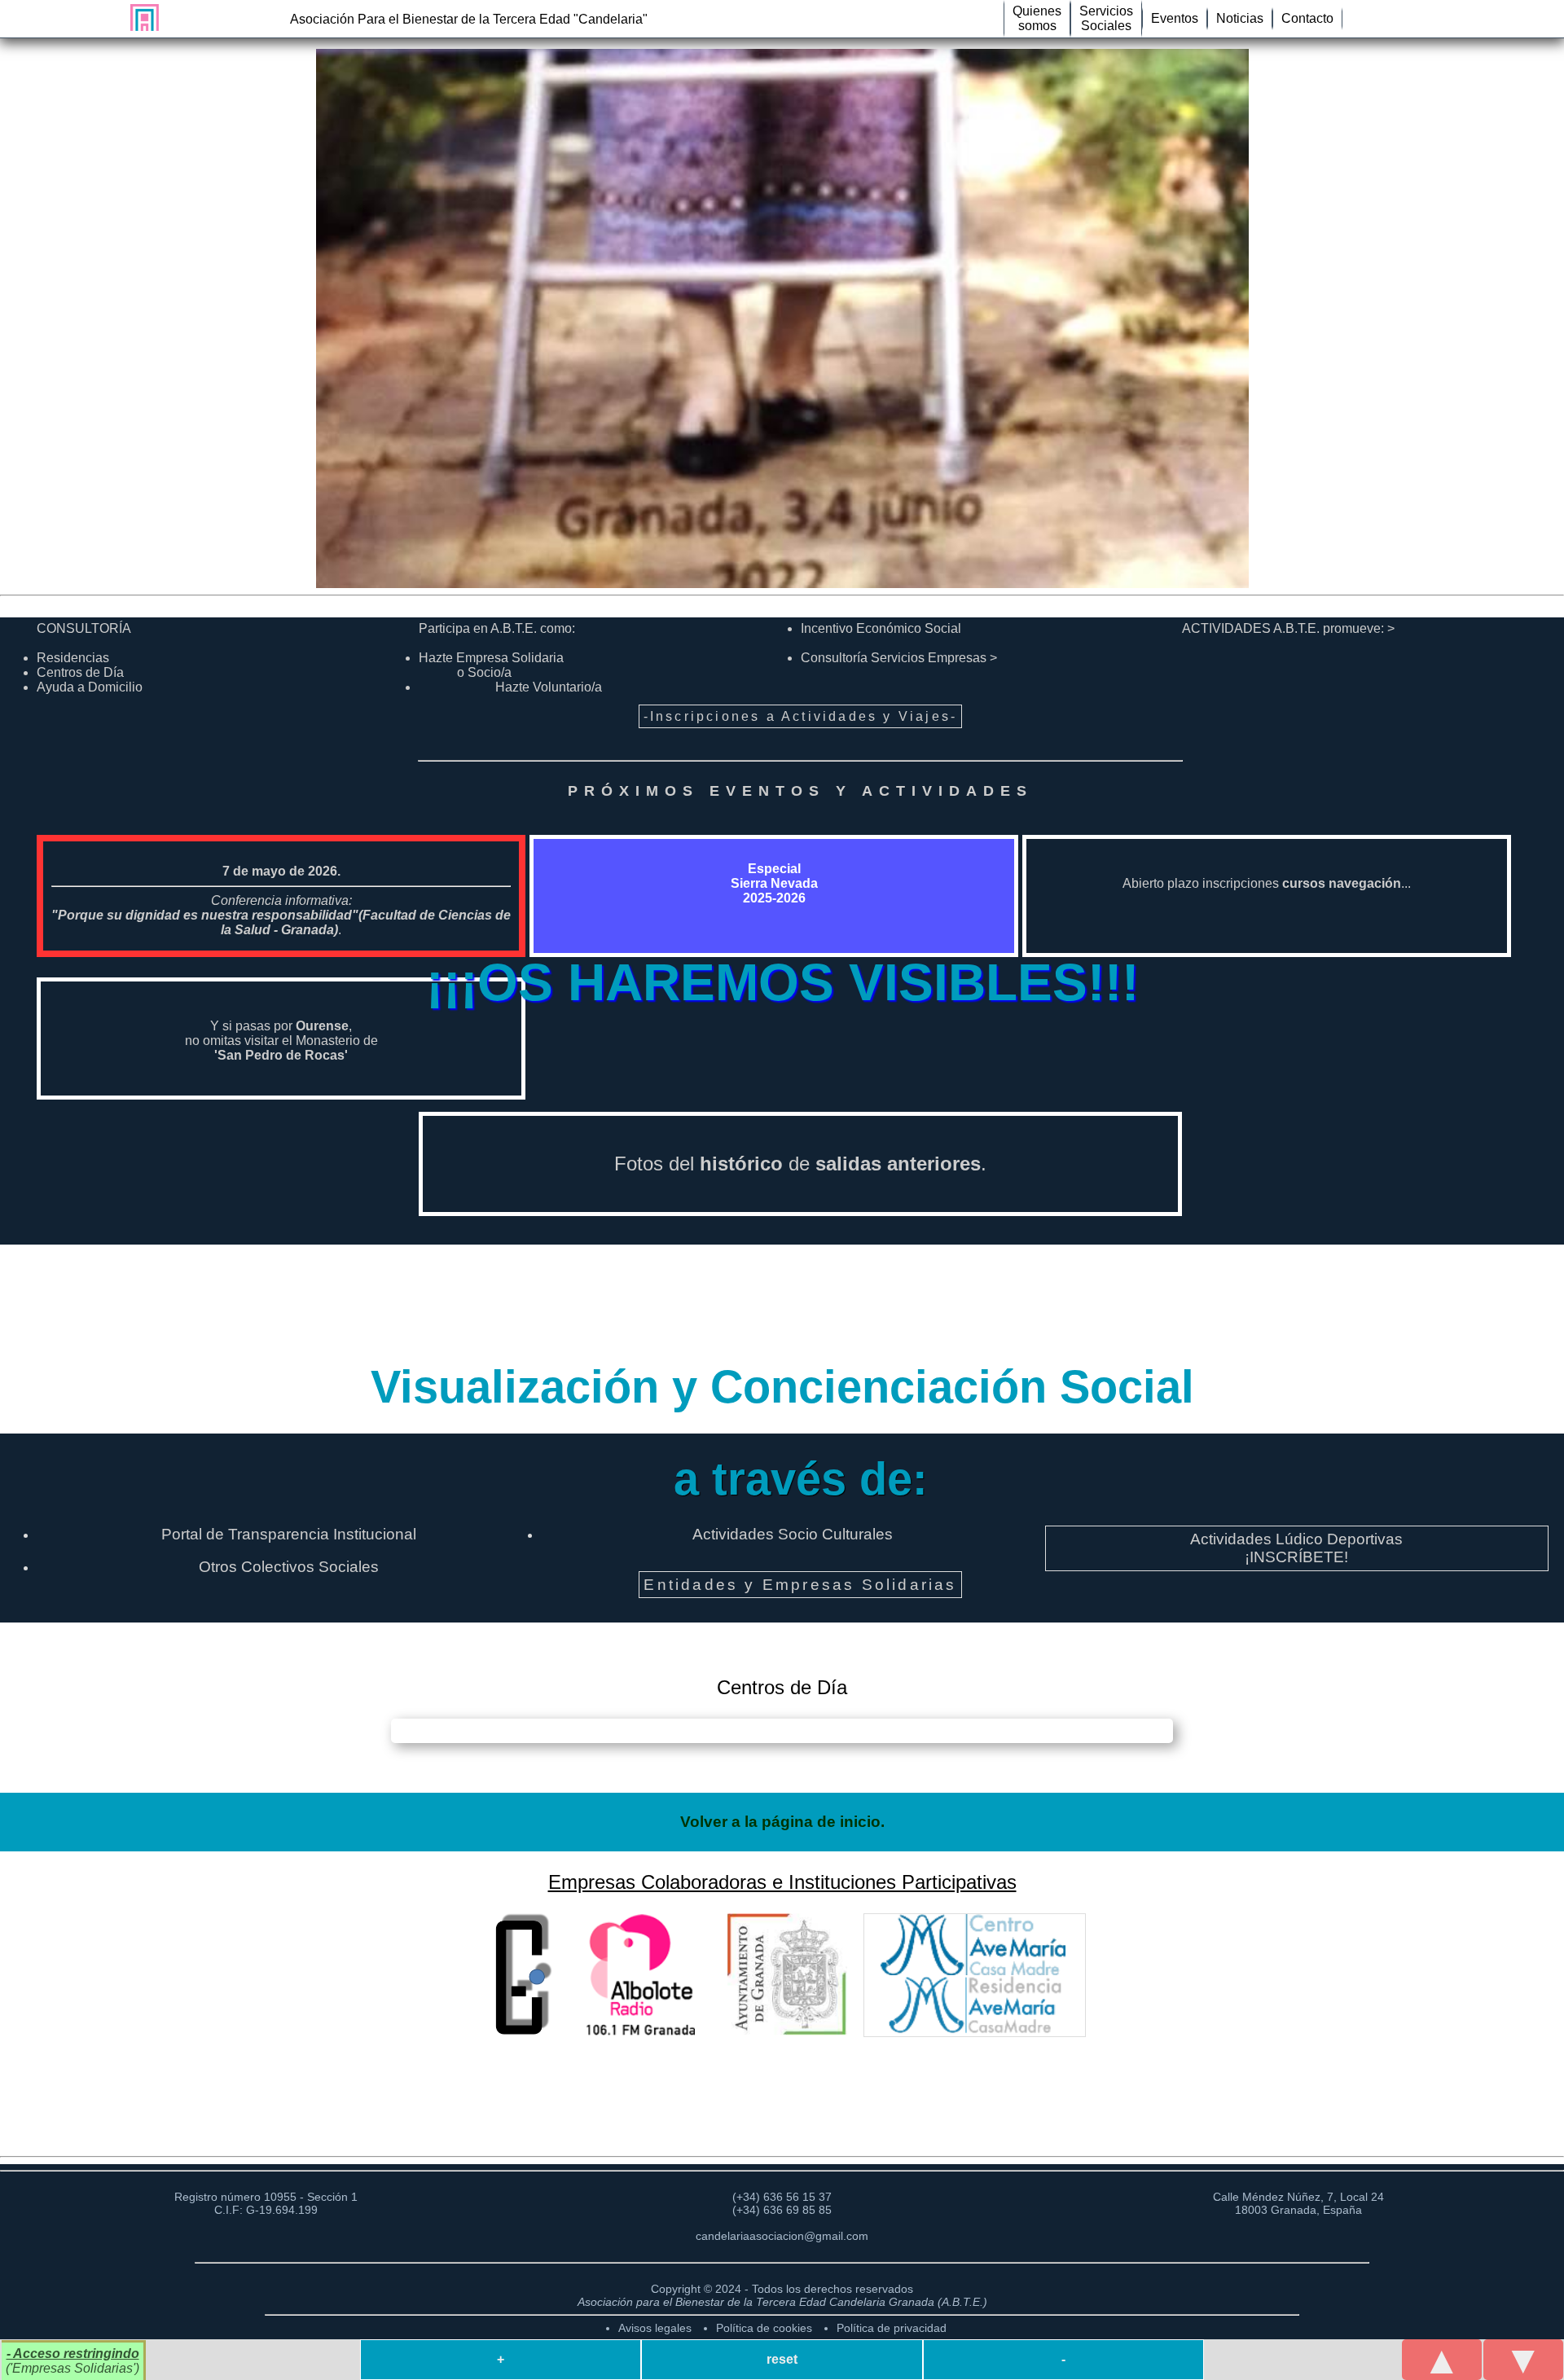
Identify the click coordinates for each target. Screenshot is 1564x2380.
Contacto (1307, 18)
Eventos (1175, 18)
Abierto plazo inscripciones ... (1267, 883)
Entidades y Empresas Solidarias (800, 1585)
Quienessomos (1037, 18)
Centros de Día (80, 672)
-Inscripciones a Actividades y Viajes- (801, 716)
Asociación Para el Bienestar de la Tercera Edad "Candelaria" (469, 19)
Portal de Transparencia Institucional (289, 1534)
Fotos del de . (800, 1164)
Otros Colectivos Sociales (289, 1567)
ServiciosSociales (1106, 18)
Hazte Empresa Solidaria (491, 665)
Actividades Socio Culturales (793, 1534)
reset (782, 2359)
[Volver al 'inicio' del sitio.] (141, 18)
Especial (774, 883)
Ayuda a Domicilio (90, 687)
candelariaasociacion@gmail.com (782, 2236)
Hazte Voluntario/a (549, 687)
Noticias (1240, 18)
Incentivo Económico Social (881, 628)
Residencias (73, 658)
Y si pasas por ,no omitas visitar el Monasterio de (281, 1041)
